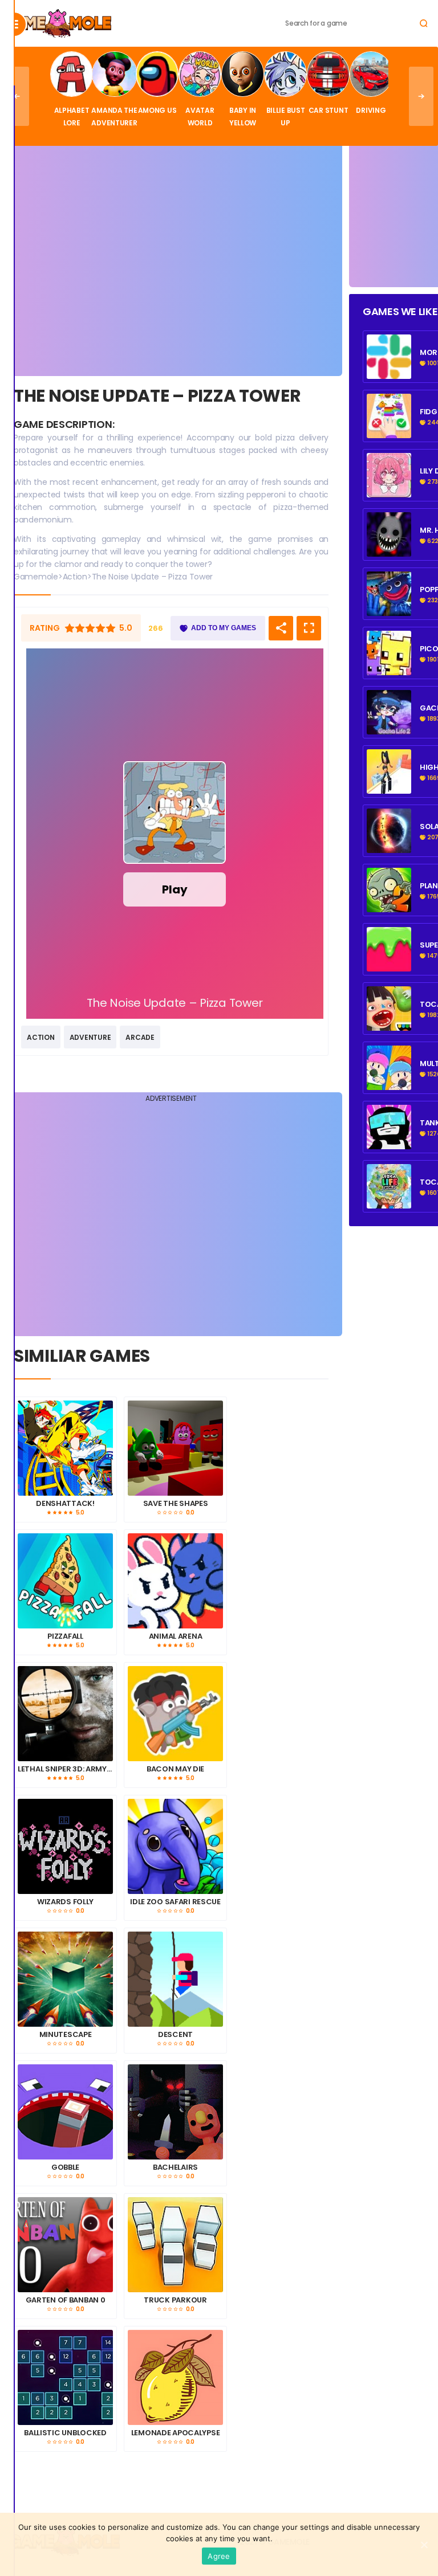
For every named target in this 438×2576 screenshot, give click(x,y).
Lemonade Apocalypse (176, 2433)
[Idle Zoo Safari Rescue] (175, 1846)
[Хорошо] (100, 628)
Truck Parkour (175, 2300)
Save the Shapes (176, 1504)
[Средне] (90, 628)
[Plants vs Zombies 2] (389, 906)
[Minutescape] (65, 1979)
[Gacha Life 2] (389, 728)
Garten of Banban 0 (66, 2300)
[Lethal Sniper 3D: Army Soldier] (65, 1714)
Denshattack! (65, 1504)
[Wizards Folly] (65, 1846)
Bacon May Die (175, 1769)
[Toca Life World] (389, 1202)
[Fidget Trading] (389, 373)
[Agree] (424, 2545)
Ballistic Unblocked (65, 2433)
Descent (175, 2035)
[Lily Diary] (389, 491)
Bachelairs (175, 2167)
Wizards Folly (65, 1902)
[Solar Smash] (389, 847)
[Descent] (175, 1979)
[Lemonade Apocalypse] (175, 2377)
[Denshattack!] (65, 1448)
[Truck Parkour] (175, 2245)
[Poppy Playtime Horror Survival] (389, 610)
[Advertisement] (171, 259)
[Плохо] (70, 628)
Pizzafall (65, 1636)
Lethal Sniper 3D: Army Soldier (65, 1769)
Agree (219, 2556)
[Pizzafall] (65, 1581)
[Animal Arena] (175, 1581)
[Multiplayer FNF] (389, 1084)
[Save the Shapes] (175, 1448)
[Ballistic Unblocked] (65, 2377)
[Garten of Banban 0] (65, 2245)
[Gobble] (65, 2112)
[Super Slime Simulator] (389, 965)
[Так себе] (80, 628)
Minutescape (66, 2035)
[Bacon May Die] (175, 1714)
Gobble (65, 2167)
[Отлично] (111, 628)
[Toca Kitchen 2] (389, 1024)
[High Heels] (389, 787)
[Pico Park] (389, 669)
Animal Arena (176, 1636)
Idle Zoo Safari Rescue (175, 1902)
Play (175, 889)
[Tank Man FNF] (389, 1143)
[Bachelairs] (175, 2112)
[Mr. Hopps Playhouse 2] (389, 550)
